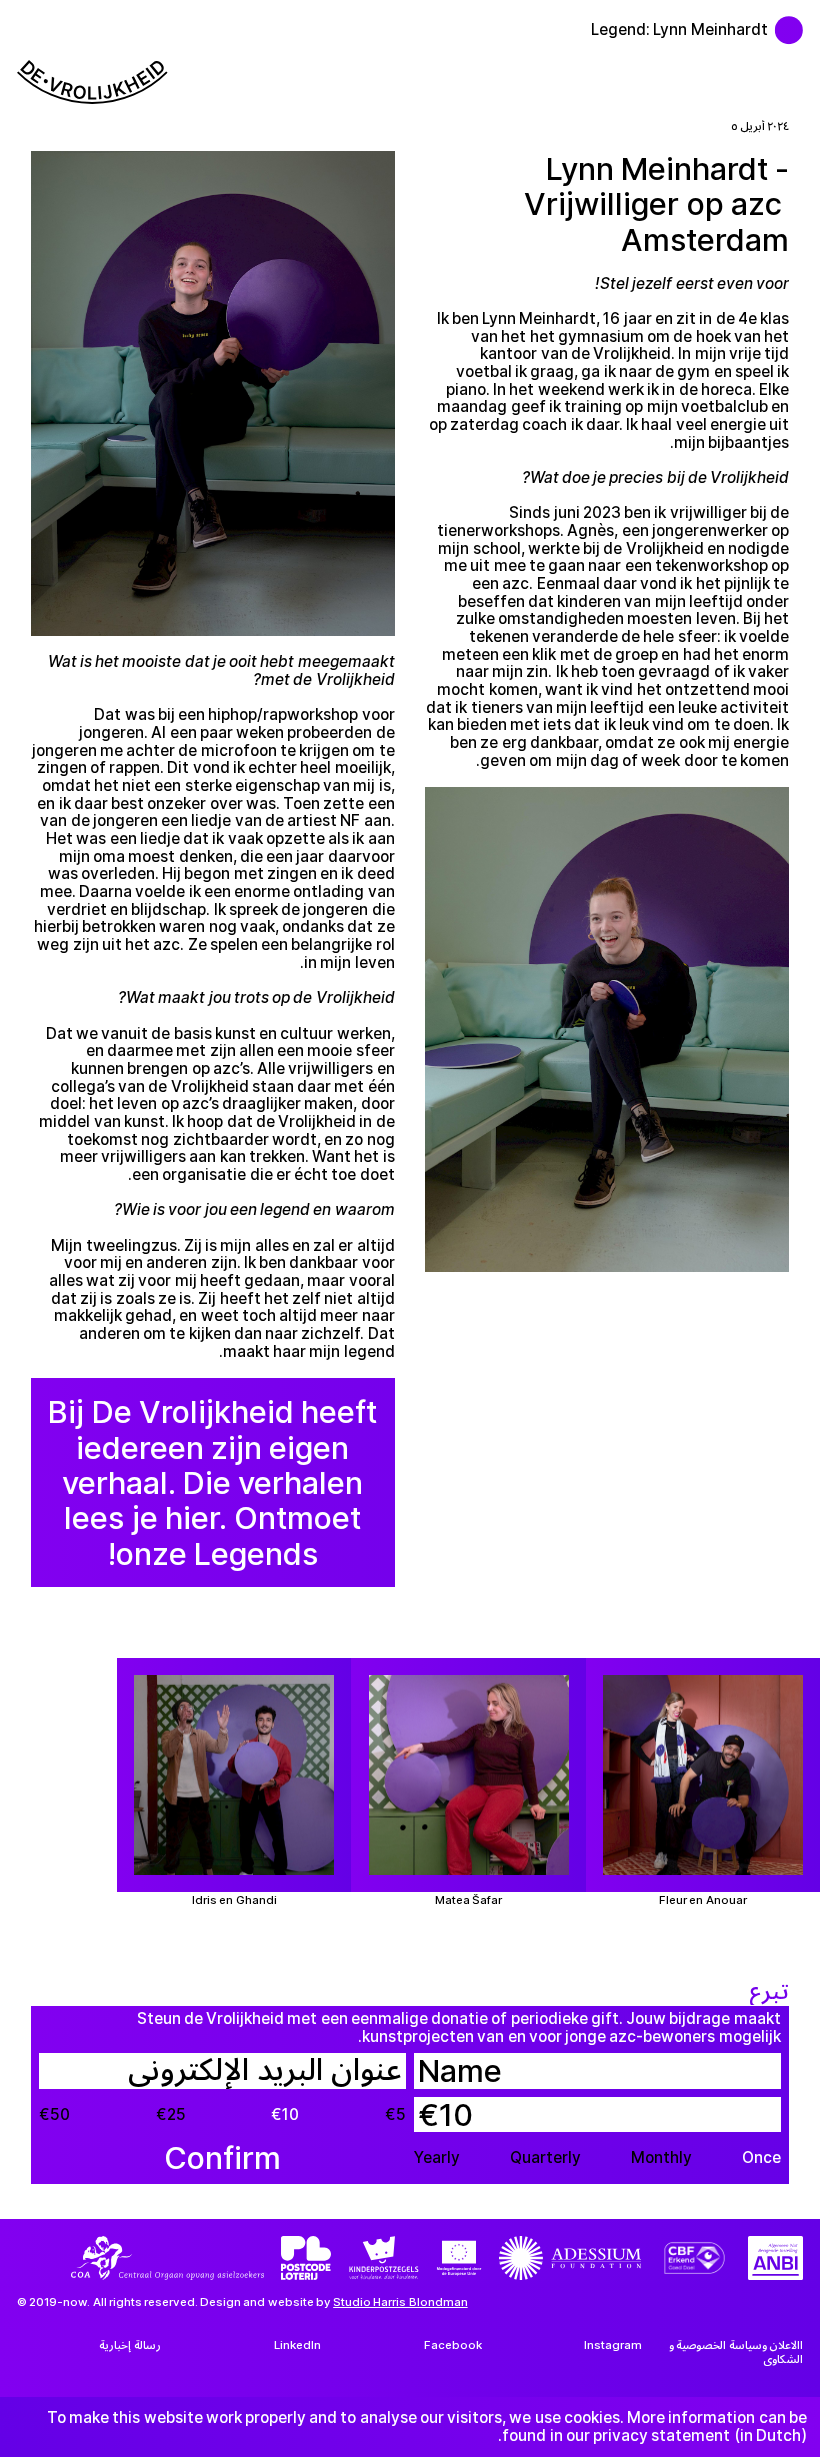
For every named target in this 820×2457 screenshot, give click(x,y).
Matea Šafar (468, 1900)
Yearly (437, 2158)
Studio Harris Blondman (400, 2302)
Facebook (453, 2345)
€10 (285, 2115)
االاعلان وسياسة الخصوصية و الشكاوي (736, 2351)
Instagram (613, 2345)
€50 (54, 2115)
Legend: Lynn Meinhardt (679, 29)
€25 (171, 2115)
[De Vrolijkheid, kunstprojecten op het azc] (797, 22)
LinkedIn (297, 2345)
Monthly (661, 2158)
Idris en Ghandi (234, 1900)
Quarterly (545, 2158)
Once (761, 2158)
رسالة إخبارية (129, 2345)
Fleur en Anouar (702, 1900)
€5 (395, 2115)
